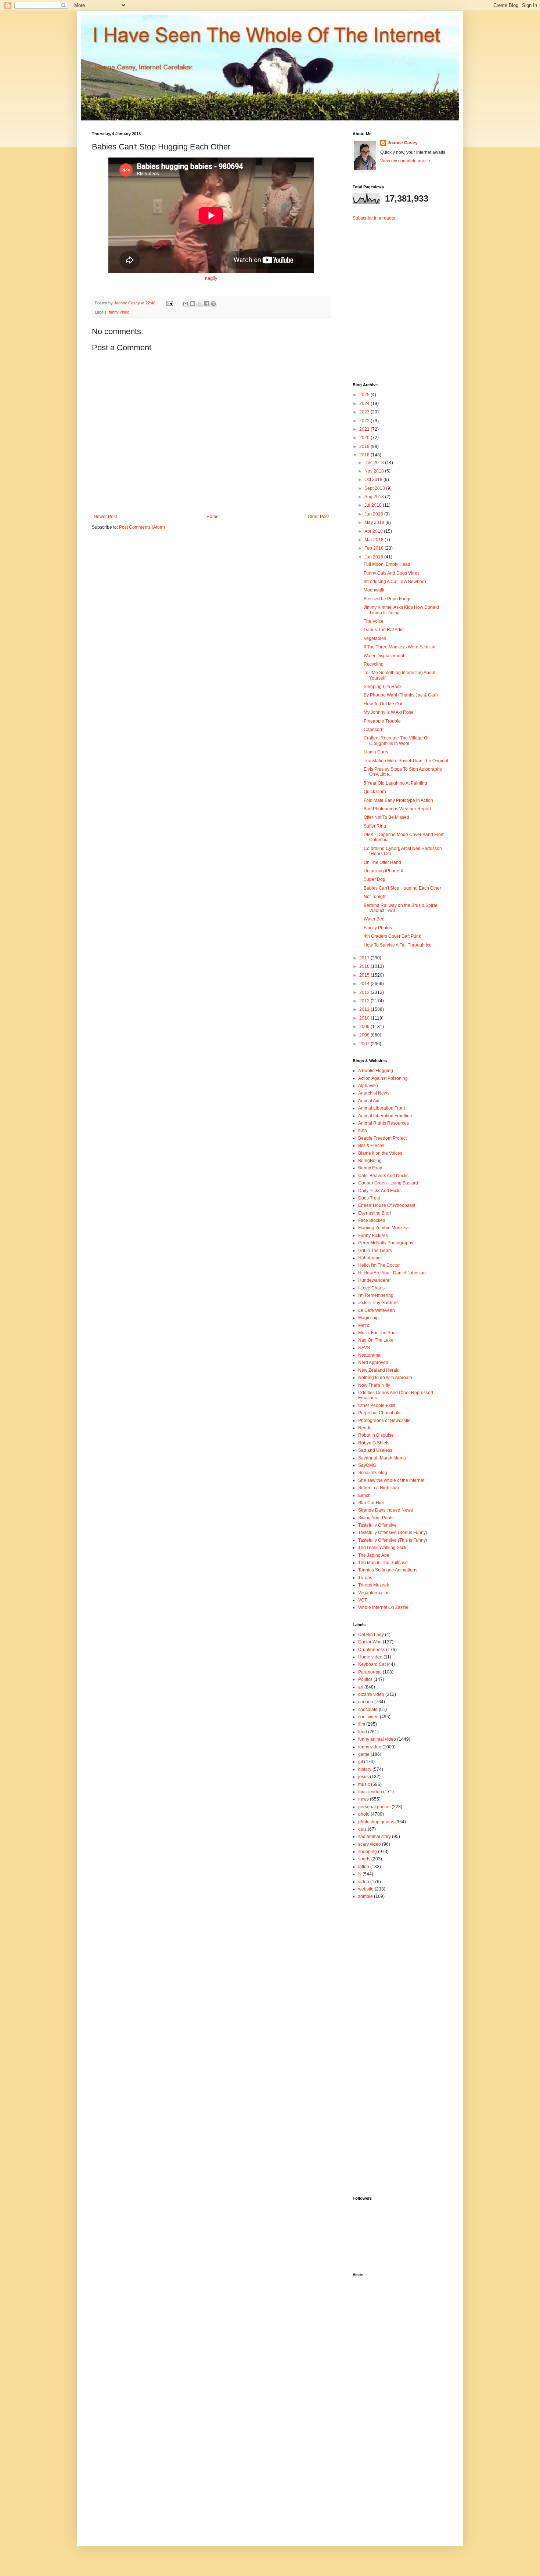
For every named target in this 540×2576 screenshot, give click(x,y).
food (363, 1732)
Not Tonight (375, 897)
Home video (370, 1657)
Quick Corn (375, 792)
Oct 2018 (374, 480)
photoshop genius (376, 1822)
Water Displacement (384, 656)
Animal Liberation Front (381, 1108)
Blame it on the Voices (380, 1153)
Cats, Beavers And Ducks (383, 1176)
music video (370, 1792)
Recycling (374, 664)
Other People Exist (377, 1405)
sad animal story (375, 1837)
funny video (119, 312)
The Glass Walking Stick (382, 1548)
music (364, 1784)
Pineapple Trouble (382, 721)
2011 (365, 1009)
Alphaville (368, 1086)
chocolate (368, 1710)
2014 (365, 984)
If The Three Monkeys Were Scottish (399, 647)
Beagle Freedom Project (382, 1138)
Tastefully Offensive (377, 1525)
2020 (365, 438)
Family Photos (378, 928)
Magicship (368, 1318)
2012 (365, 1001)
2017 (365, 958)
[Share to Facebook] (206, 304)
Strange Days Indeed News (386, 1510)
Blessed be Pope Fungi (387, 599)
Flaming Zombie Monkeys (384, 1228)
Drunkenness (372, 1650)
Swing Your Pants (376, 1518)
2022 (365, 421)
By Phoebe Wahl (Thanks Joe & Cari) (401, 695)
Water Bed (374, 919)
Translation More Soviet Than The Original (406, 761)
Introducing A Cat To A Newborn (395, 582)
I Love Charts (371, 1288)
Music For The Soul (377, 1333)
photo (364, 1814)
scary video (370, 1844)
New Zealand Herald (379, 1370)
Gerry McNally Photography (386, 1243)
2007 (365, 1044)
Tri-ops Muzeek (374, 1585)
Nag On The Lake (376, 1340)
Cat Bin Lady (371, 1635)
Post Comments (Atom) (142, 527)
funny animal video (377, 1739)
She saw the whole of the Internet (391, 1480)
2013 (365, 992)
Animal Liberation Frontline (385, 1116)
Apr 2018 (374, 531)
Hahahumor (370, 1258)
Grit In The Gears (375, 1251)
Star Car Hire (371, 1503)
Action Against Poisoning (383, 1078)
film (362, 1724)
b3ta (363, 1130)
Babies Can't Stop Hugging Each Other (402, 888)
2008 (365, 1035)
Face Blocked (372, 1220)
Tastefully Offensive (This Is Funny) (393, 1540)
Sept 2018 (375, 488)
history (365, 1769)
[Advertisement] (399, 296)
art (361, 1687)
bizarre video (371, 1694)
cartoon (366, 1702)
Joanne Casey (127, 303)
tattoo (364, 1867)
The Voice (374, 621)
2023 (365, 412)
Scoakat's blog (373, 1473)
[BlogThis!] (192, 304)
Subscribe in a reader (374, 218)
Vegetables (375, 638)
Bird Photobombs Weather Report (397, 809)
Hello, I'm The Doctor (379, 1265)
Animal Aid (369, 1101)
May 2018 (375, 522)
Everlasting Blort (375, 1213)
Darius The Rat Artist (384, 630)
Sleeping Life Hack (383, 687)
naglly (211, 278)
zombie (366, 1896)
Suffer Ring (375, 826)
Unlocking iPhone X (384, 871)
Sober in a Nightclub (379, 1488)
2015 (365, 975)
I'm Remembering (376, 1295)
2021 (365, 429)
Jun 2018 (374, 514)
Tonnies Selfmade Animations (388, 1570)
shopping (368, 1852)
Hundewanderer (375, 1280)
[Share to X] (199, 304)
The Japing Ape (374, 1555)
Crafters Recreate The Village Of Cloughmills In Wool (396, 741)
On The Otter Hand (382, 862)
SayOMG (367, 1465)
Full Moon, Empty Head (387, 564)
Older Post (318, 517)
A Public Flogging (376, 1071)
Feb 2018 (375, 548)
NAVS (364, 1348)
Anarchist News (374, 1093)
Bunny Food (370, 1168)
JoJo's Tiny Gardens (378, 1303)
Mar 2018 (375, 540)
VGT (363, 1600)
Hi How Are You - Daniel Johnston (392, 1273)
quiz (362, 1829)
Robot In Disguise (376, 1435)
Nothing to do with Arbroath (385, 1378)
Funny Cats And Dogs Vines (392, 573)
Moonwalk (374, 590)
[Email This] (186, 304)
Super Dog (375, 879)
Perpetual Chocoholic (380, 1413)
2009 (365, 1027)
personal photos (374, 1807)
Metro (364, 1325)
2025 (365, 395)
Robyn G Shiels (374, 1443)
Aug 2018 (375, 497)
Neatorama (369, 1355)
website (366, 1889)
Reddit (365, 1428)
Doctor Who (370, 1642)
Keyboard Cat (372, 1664)
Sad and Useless (375, 1450)
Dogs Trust (369, 1198)
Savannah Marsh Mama (382, 1458)
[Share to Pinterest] (213, 304)
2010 (365, 1018)
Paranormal (370, 1672)
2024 (365, 404)
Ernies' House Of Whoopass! (387, 1205)
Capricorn (374, 730)
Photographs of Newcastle (384, 1421)
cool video (368, 1717)
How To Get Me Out (383, 704)
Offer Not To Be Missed (386, 817)
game (364, 1754)
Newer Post (105, 517)
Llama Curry (376, 752)
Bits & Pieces (371, 1146)
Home (213, 517)
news (363, 1799)
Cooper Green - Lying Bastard (388, 1183)
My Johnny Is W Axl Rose (389, 712)
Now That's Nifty (374, 1385)
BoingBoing (370, 1161)
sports (364, 1859)
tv (360, 1874)
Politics (365, 1679)
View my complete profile (405, 161)
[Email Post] (169, 303)
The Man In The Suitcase (383, 1563)
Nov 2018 (375, 471)
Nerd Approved (373, 1363)
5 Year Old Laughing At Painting (395, 783)
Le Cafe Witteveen (377, 1310)
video (364, 1882)
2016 (365, 966)
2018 (365, 455)
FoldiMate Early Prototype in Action (398, 800)
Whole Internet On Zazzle (383, 1607)
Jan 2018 (374, 557)
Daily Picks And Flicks (380, 1191)
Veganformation (374, 1593)
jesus (363, 1777)
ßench (364, 1495)
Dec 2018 (375, 463)
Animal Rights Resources (384, 1123)
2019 (365, 446)
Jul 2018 (374, 505)
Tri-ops (365, 1578)
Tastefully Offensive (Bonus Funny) (393, 1533)
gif (361, 1762)
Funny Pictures (373, 1235)
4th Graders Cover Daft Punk (392, 936)
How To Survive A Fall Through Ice (398, 945)
